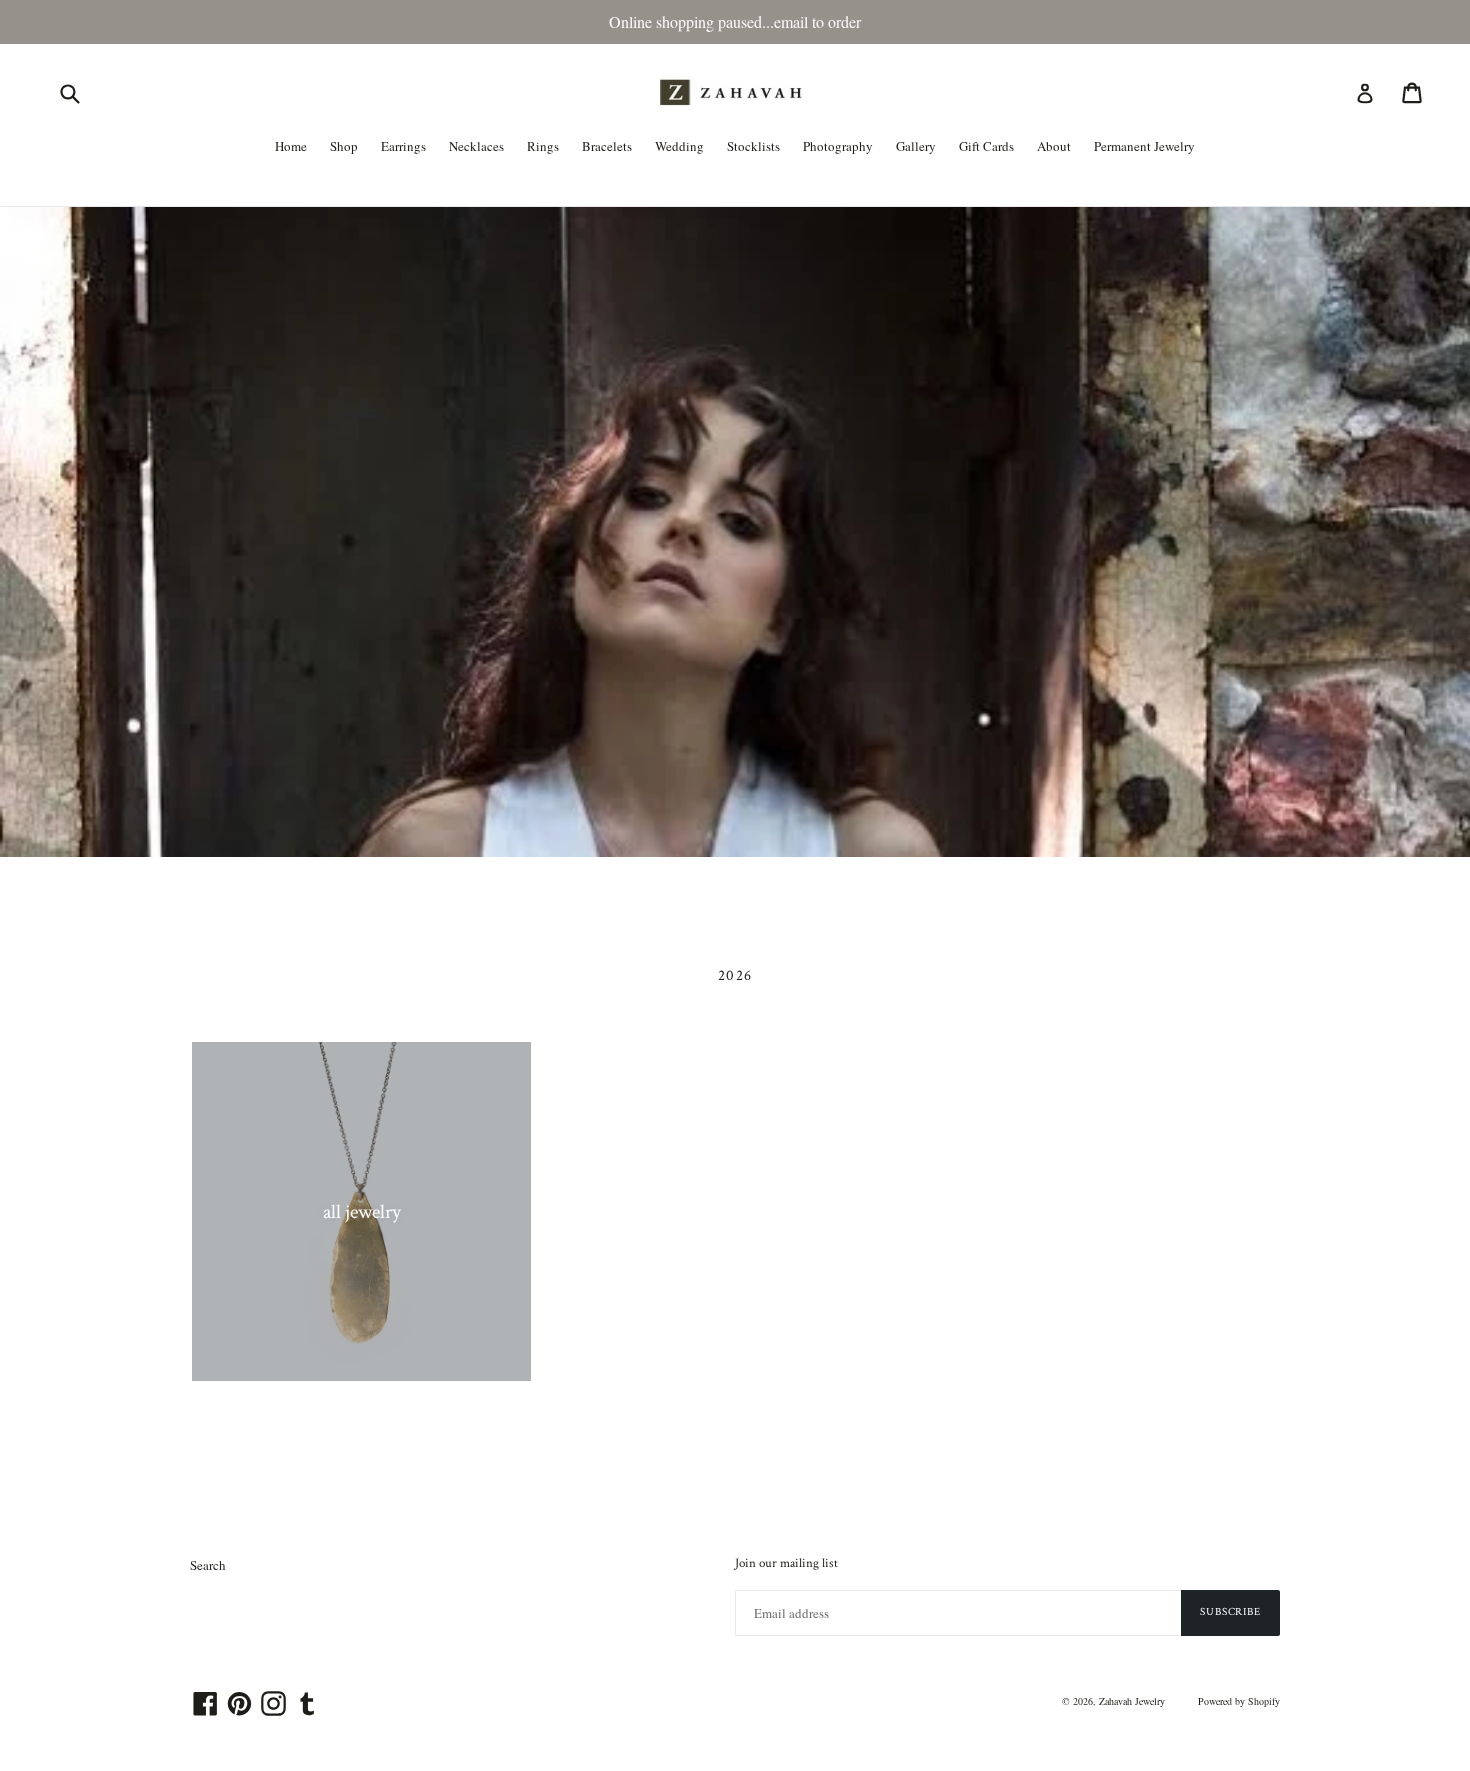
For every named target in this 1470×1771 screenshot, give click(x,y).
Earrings (403, 146)
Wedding (679, 146)
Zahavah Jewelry (1132, 1701)
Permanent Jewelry (1144, 146)
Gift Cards (986, 146)
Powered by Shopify (1239, 1701)
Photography (838, 146)
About (1054, 146)
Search (208, 1565)
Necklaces (476, 146)
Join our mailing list (786, 1564)
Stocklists (753, 146)
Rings (543, 146)
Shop (344, 146)
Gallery (916, 146)
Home (291, 146)
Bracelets (607, 146)
